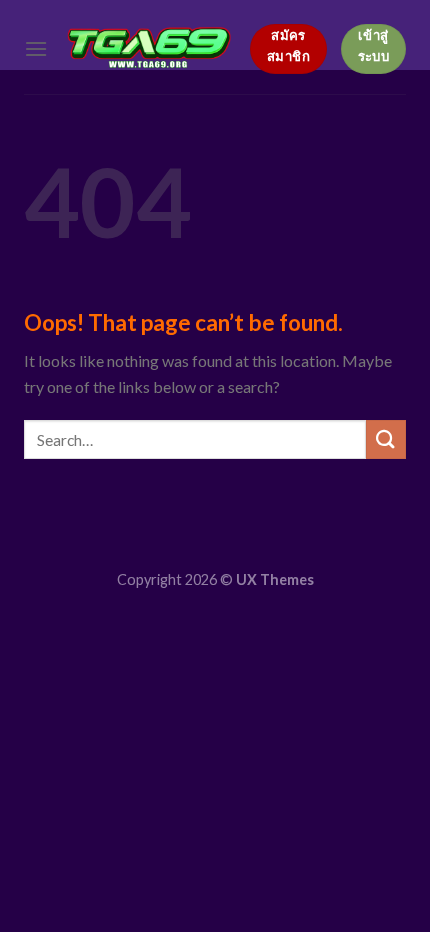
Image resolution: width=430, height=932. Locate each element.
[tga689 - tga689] (149, 46)
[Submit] (386, 439)
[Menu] (36, 48)
